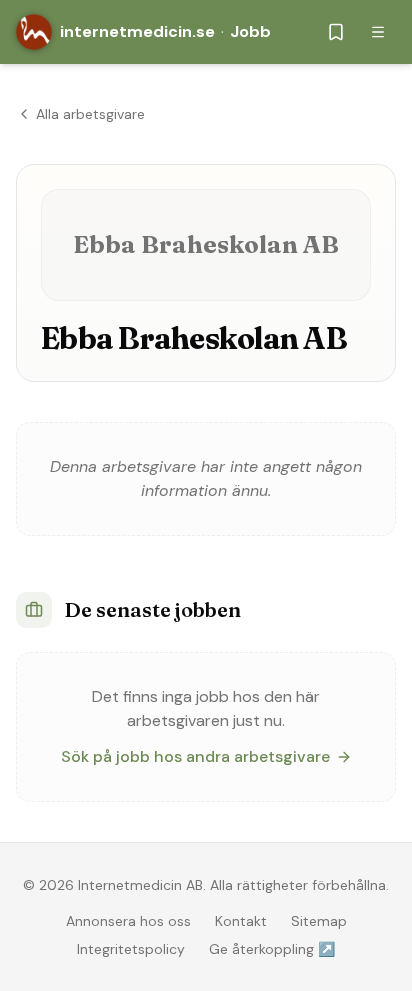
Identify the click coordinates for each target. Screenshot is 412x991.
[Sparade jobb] (336, 32)
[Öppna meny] (378, 32)
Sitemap (319, 921)
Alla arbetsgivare (90, 114)
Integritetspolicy (131, 949)
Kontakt (241, 921)
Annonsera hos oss (128, 921)
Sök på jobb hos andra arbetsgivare (195, 756)
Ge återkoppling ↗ (272, 949)
